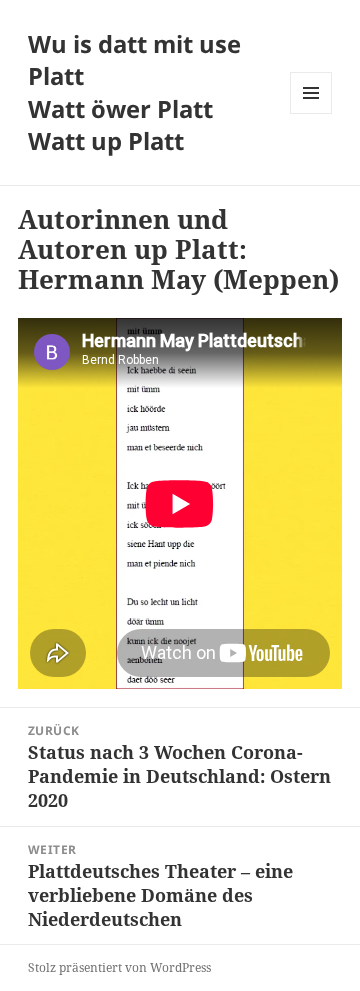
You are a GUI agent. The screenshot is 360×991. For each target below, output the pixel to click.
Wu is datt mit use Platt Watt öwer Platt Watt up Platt (134, 92)
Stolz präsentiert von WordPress (119, 967)
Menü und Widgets (311, 113)
